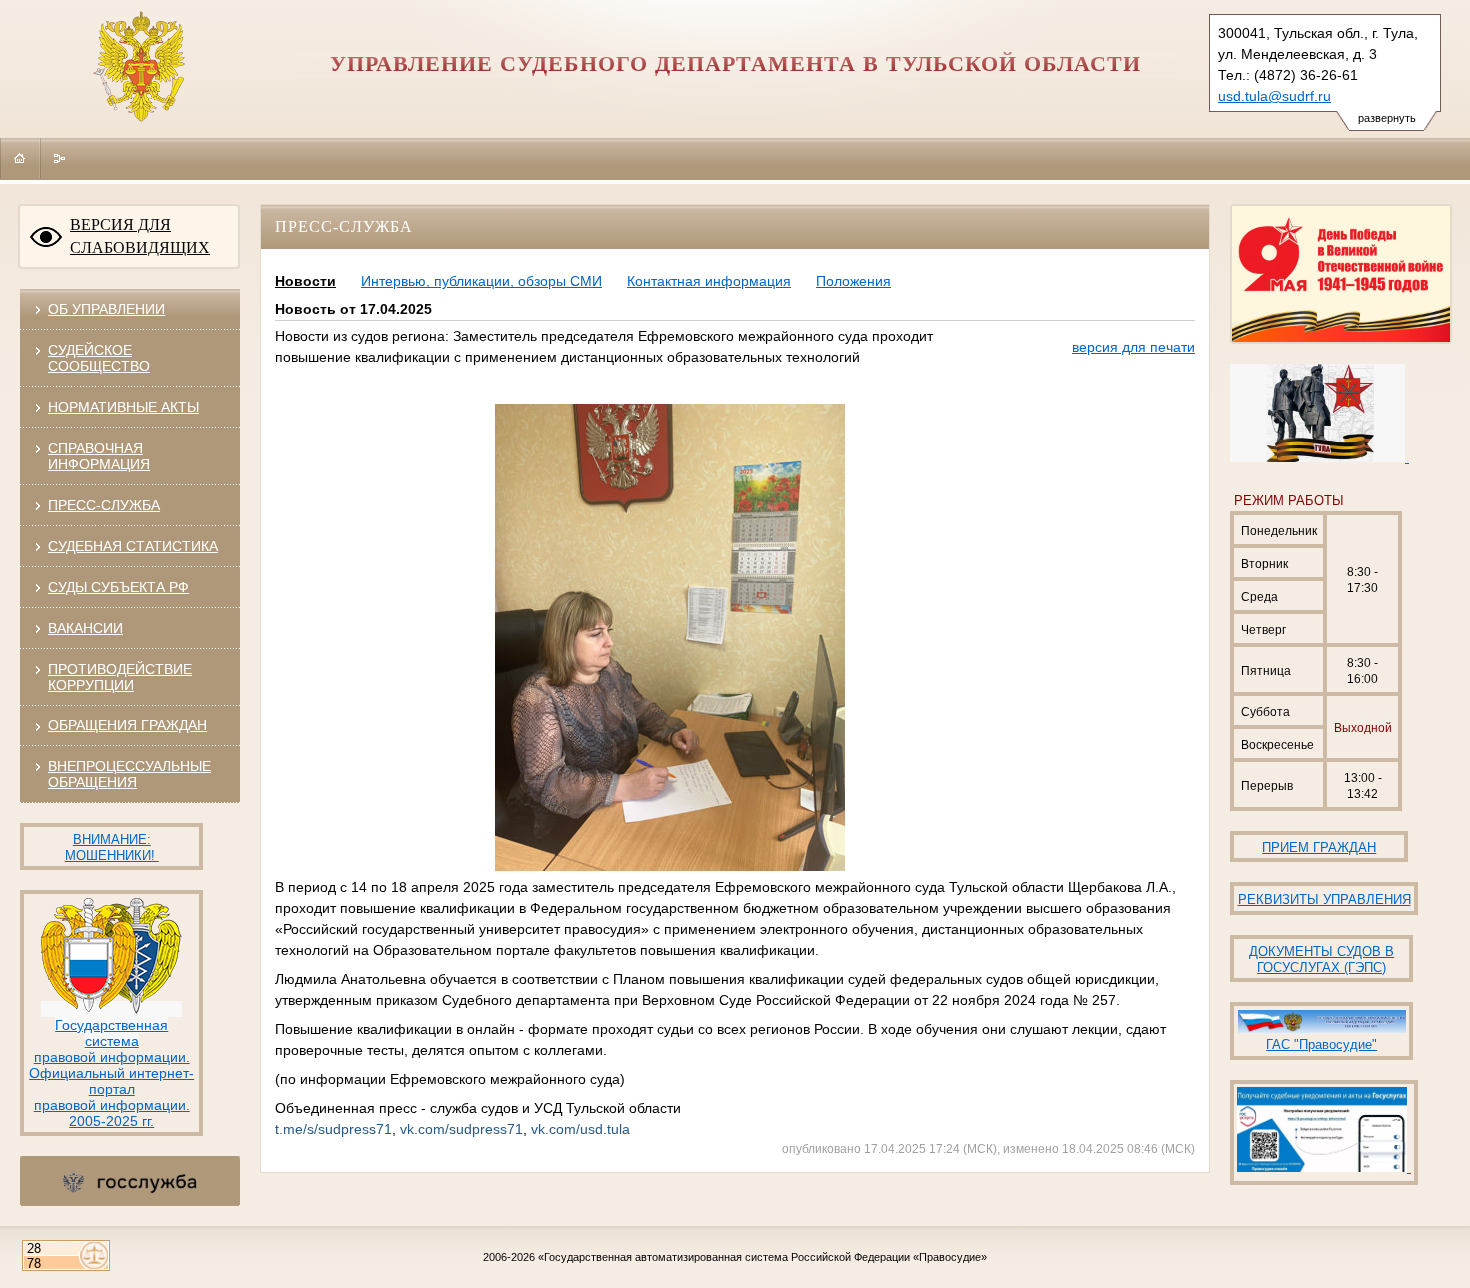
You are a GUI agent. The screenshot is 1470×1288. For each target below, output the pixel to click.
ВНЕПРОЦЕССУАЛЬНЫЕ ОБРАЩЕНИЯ (129, 774)
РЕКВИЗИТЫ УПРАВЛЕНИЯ (1324, 899)
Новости (305, 281)
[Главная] (20, 158)
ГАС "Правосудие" (1321, 1044)
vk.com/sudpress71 (461, 1129)
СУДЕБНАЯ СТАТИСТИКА (133, 546)
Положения (853, 281)
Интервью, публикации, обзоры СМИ (481, 281)
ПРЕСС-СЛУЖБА (104, 505)
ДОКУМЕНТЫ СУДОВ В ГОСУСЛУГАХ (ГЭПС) (1321, 959)
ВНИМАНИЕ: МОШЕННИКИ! (112, 847)
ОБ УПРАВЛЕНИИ (106, 309)
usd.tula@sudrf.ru (1274, 96)
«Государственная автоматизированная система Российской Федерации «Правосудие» (762, 1257)
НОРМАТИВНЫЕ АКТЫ (123, 407)
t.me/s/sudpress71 (333, 1129)
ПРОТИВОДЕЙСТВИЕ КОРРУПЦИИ (120, 677)
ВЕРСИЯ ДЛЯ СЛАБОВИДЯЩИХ (140, 236)
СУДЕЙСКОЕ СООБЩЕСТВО (99, 358)
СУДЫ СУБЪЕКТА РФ (118, 587)
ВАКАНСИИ (85, 628)
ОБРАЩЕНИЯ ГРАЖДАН (127, 725)
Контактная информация (709, 281)
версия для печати (1133, 347)
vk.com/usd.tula (580, 1129)
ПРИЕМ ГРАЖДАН (1319, 847)
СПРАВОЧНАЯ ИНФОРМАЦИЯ (99, 456)
